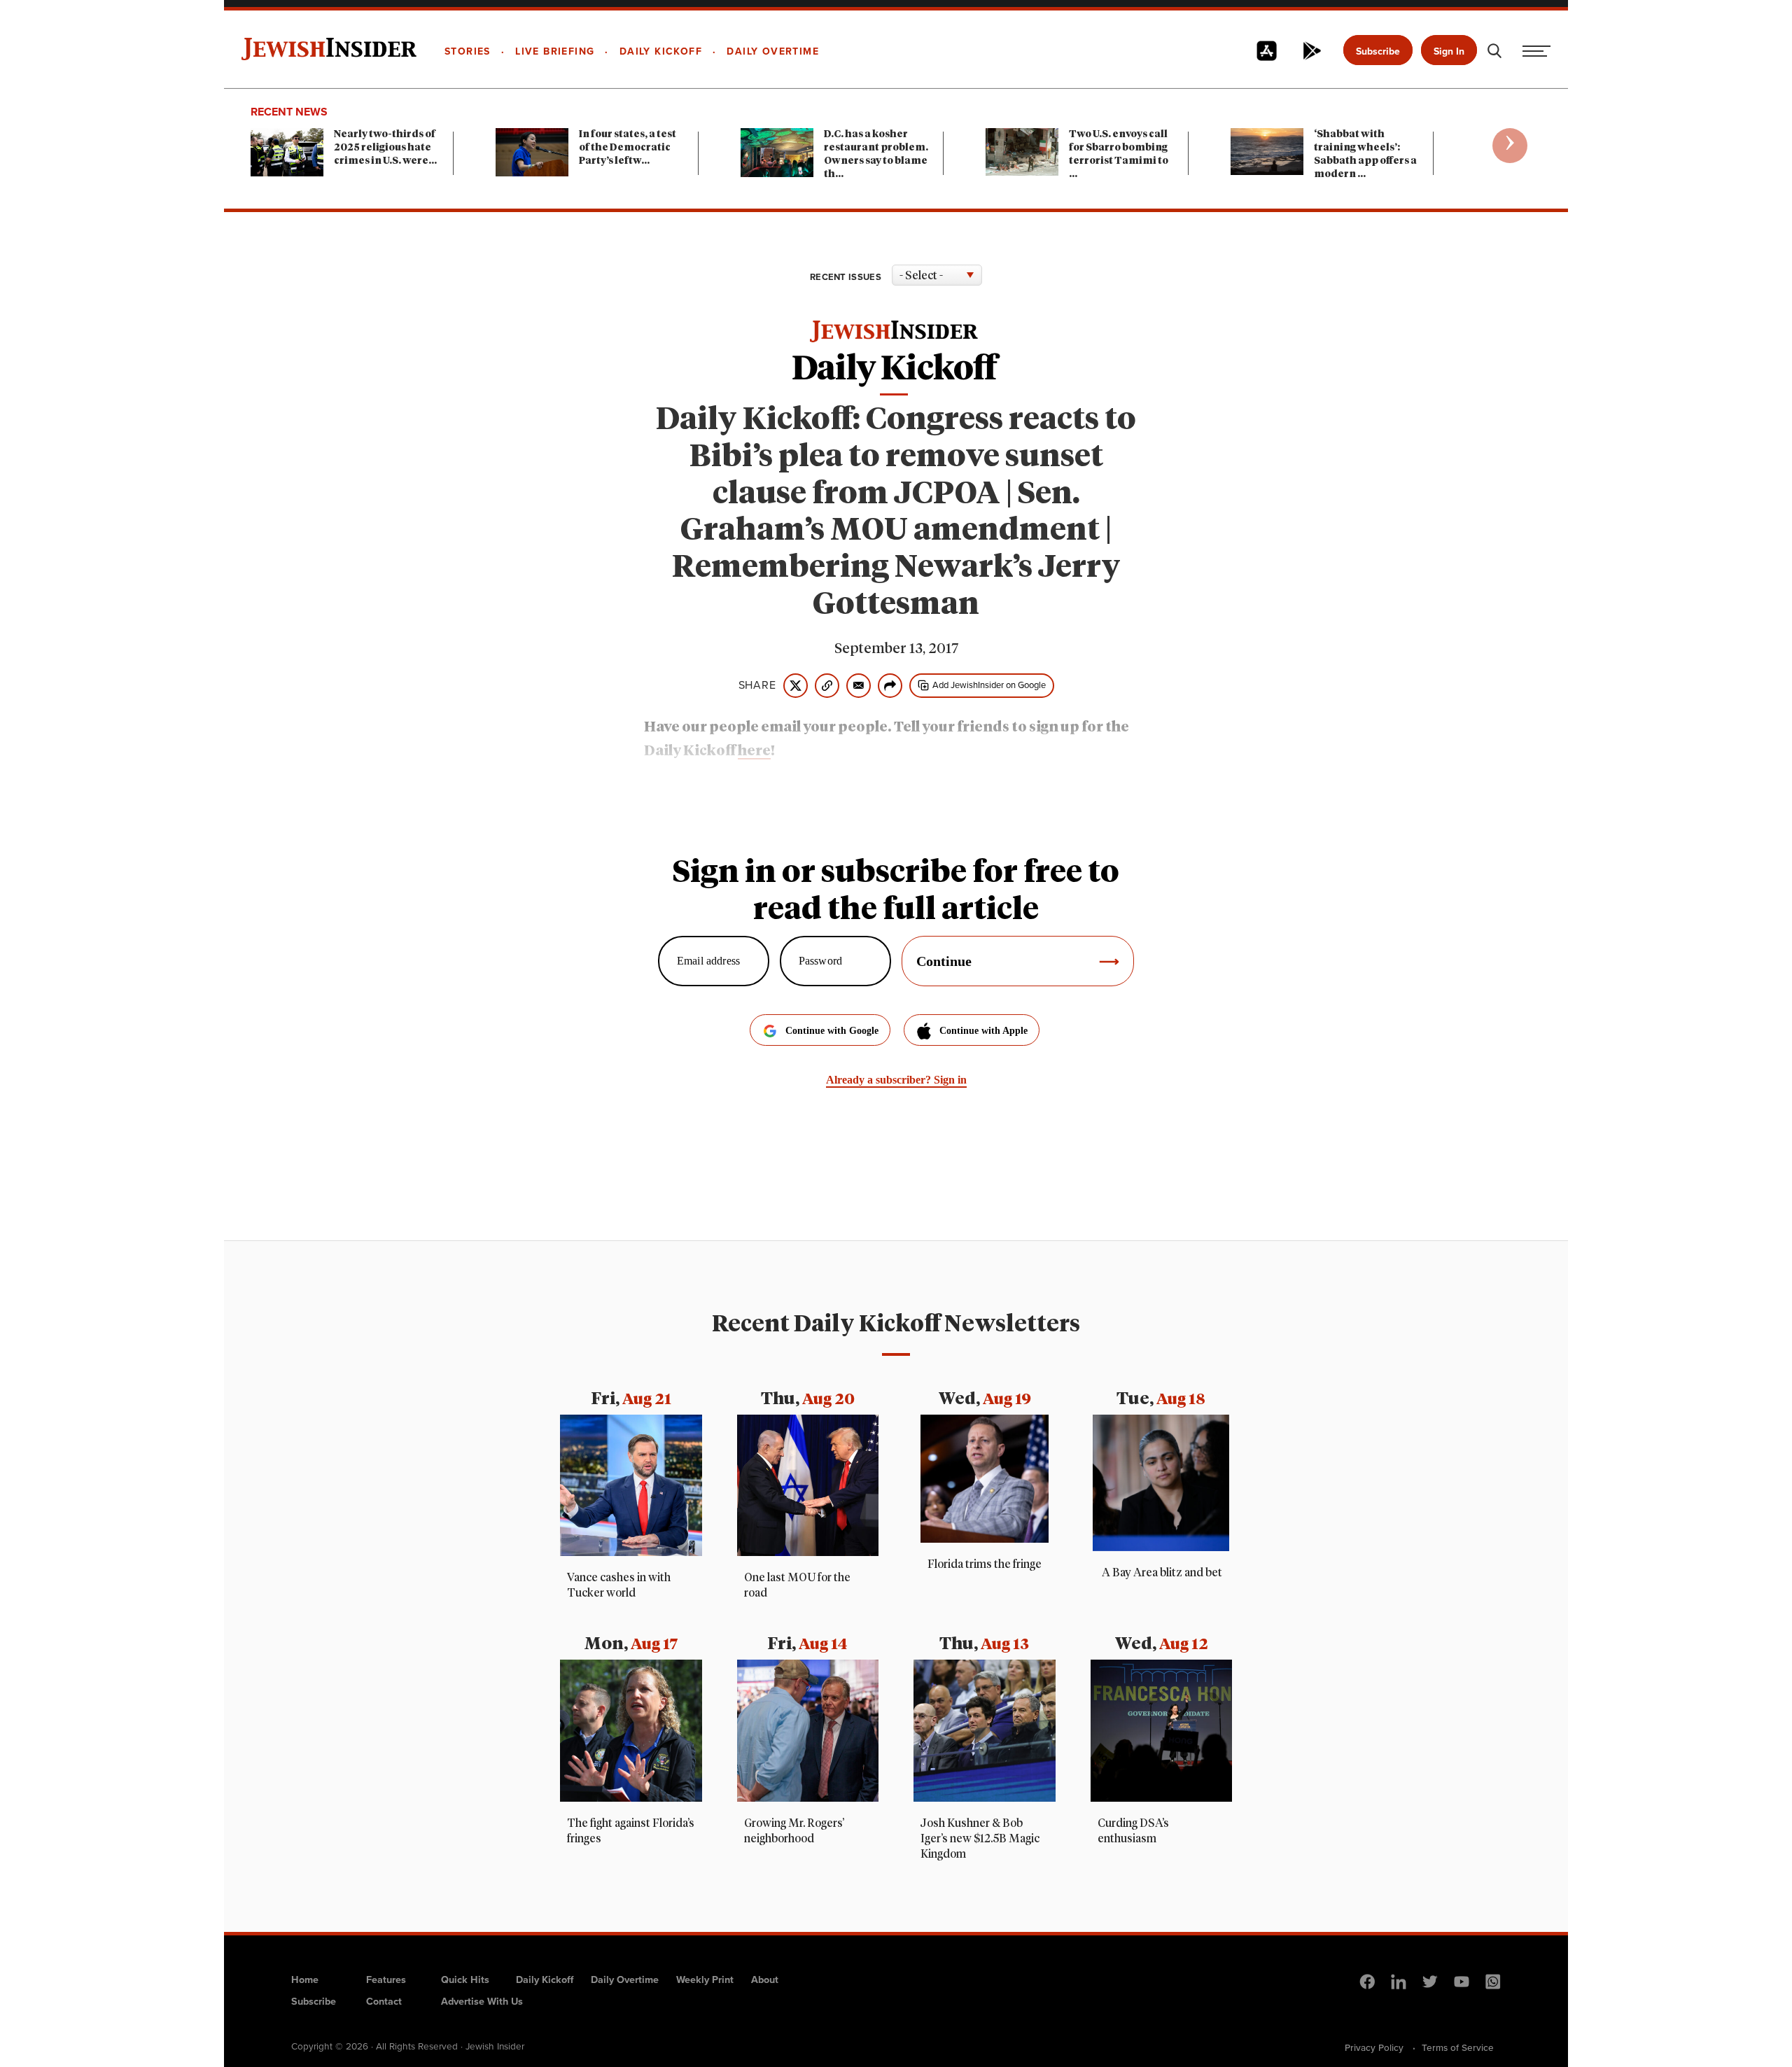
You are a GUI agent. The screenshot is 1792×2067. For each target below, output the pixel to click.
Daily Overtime (625, 1979)
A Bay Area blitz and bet (1161, 1573)
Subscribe (1378, 51)
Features (386, 1979)
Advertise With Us (482, 2001)
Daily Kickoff (545, 1979)
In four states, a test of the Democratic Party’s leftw (628, 148)
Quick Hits (465, 1979)
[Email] (859, 686)
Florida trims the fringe (985, 1564)
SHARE (757, 685)
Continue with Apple (983, 1031)
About (765, 1979)
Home (305, 1979)
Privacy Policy (1374, 2047)
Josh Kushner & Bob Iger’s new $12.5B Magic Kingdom (980, 1839)
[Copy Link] (827, 686)
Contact (384, 2001)
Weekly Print (705, 1979)
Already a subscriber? (896, 1080)
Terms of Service (1458, 2047)
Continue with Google (832, 1031)
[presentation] (1510, 146)
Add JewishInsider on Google (989, 685)
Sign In (1449, 51)
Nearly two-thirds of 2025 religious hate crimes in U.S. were (385, 148)
